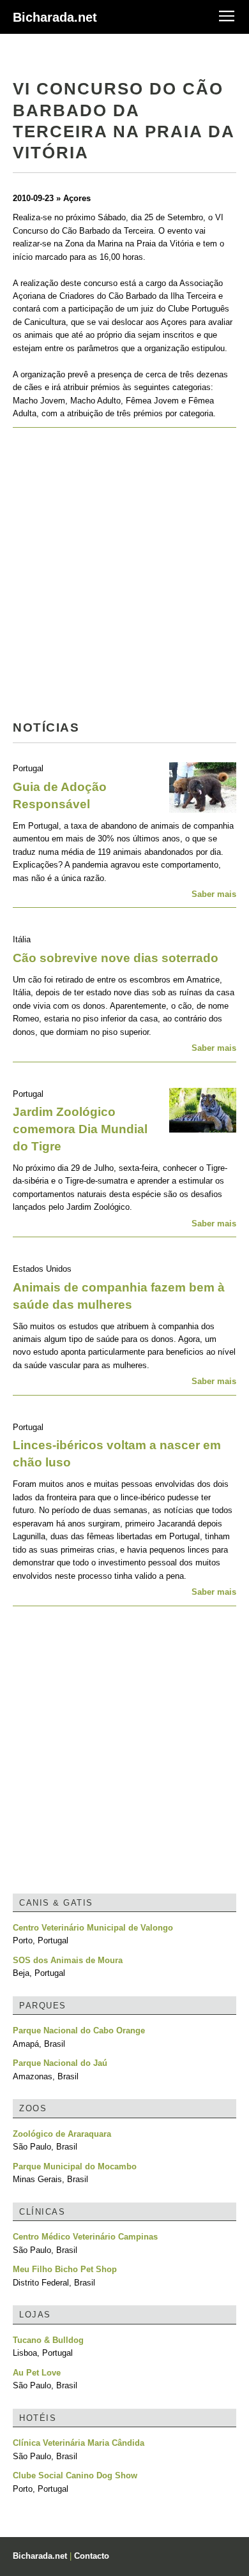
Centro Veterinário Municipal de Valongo (93, 1928)
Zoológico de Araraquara (62, 2134)
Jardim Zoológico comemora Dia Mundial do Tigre (80, 1129)
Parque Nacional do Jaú (60, 2063)
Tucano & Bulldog (48, 2340)
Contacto (92, 2556)
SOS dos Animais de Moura (68, 1960)
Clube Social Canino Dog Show (75, 2475)
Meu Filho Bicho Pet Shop (65, 2269)
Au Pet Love (37, 2373)
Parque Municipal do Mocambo (75, 2166)
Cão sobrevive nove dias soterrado (116, 958)
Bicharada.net (55, 17)
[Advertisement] (124, 578)
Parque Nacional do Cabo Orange (79, 2030)
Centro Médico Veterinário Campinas (85, 2237)
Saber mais (214, 894)
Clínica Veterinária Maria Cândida (79, 2443)
